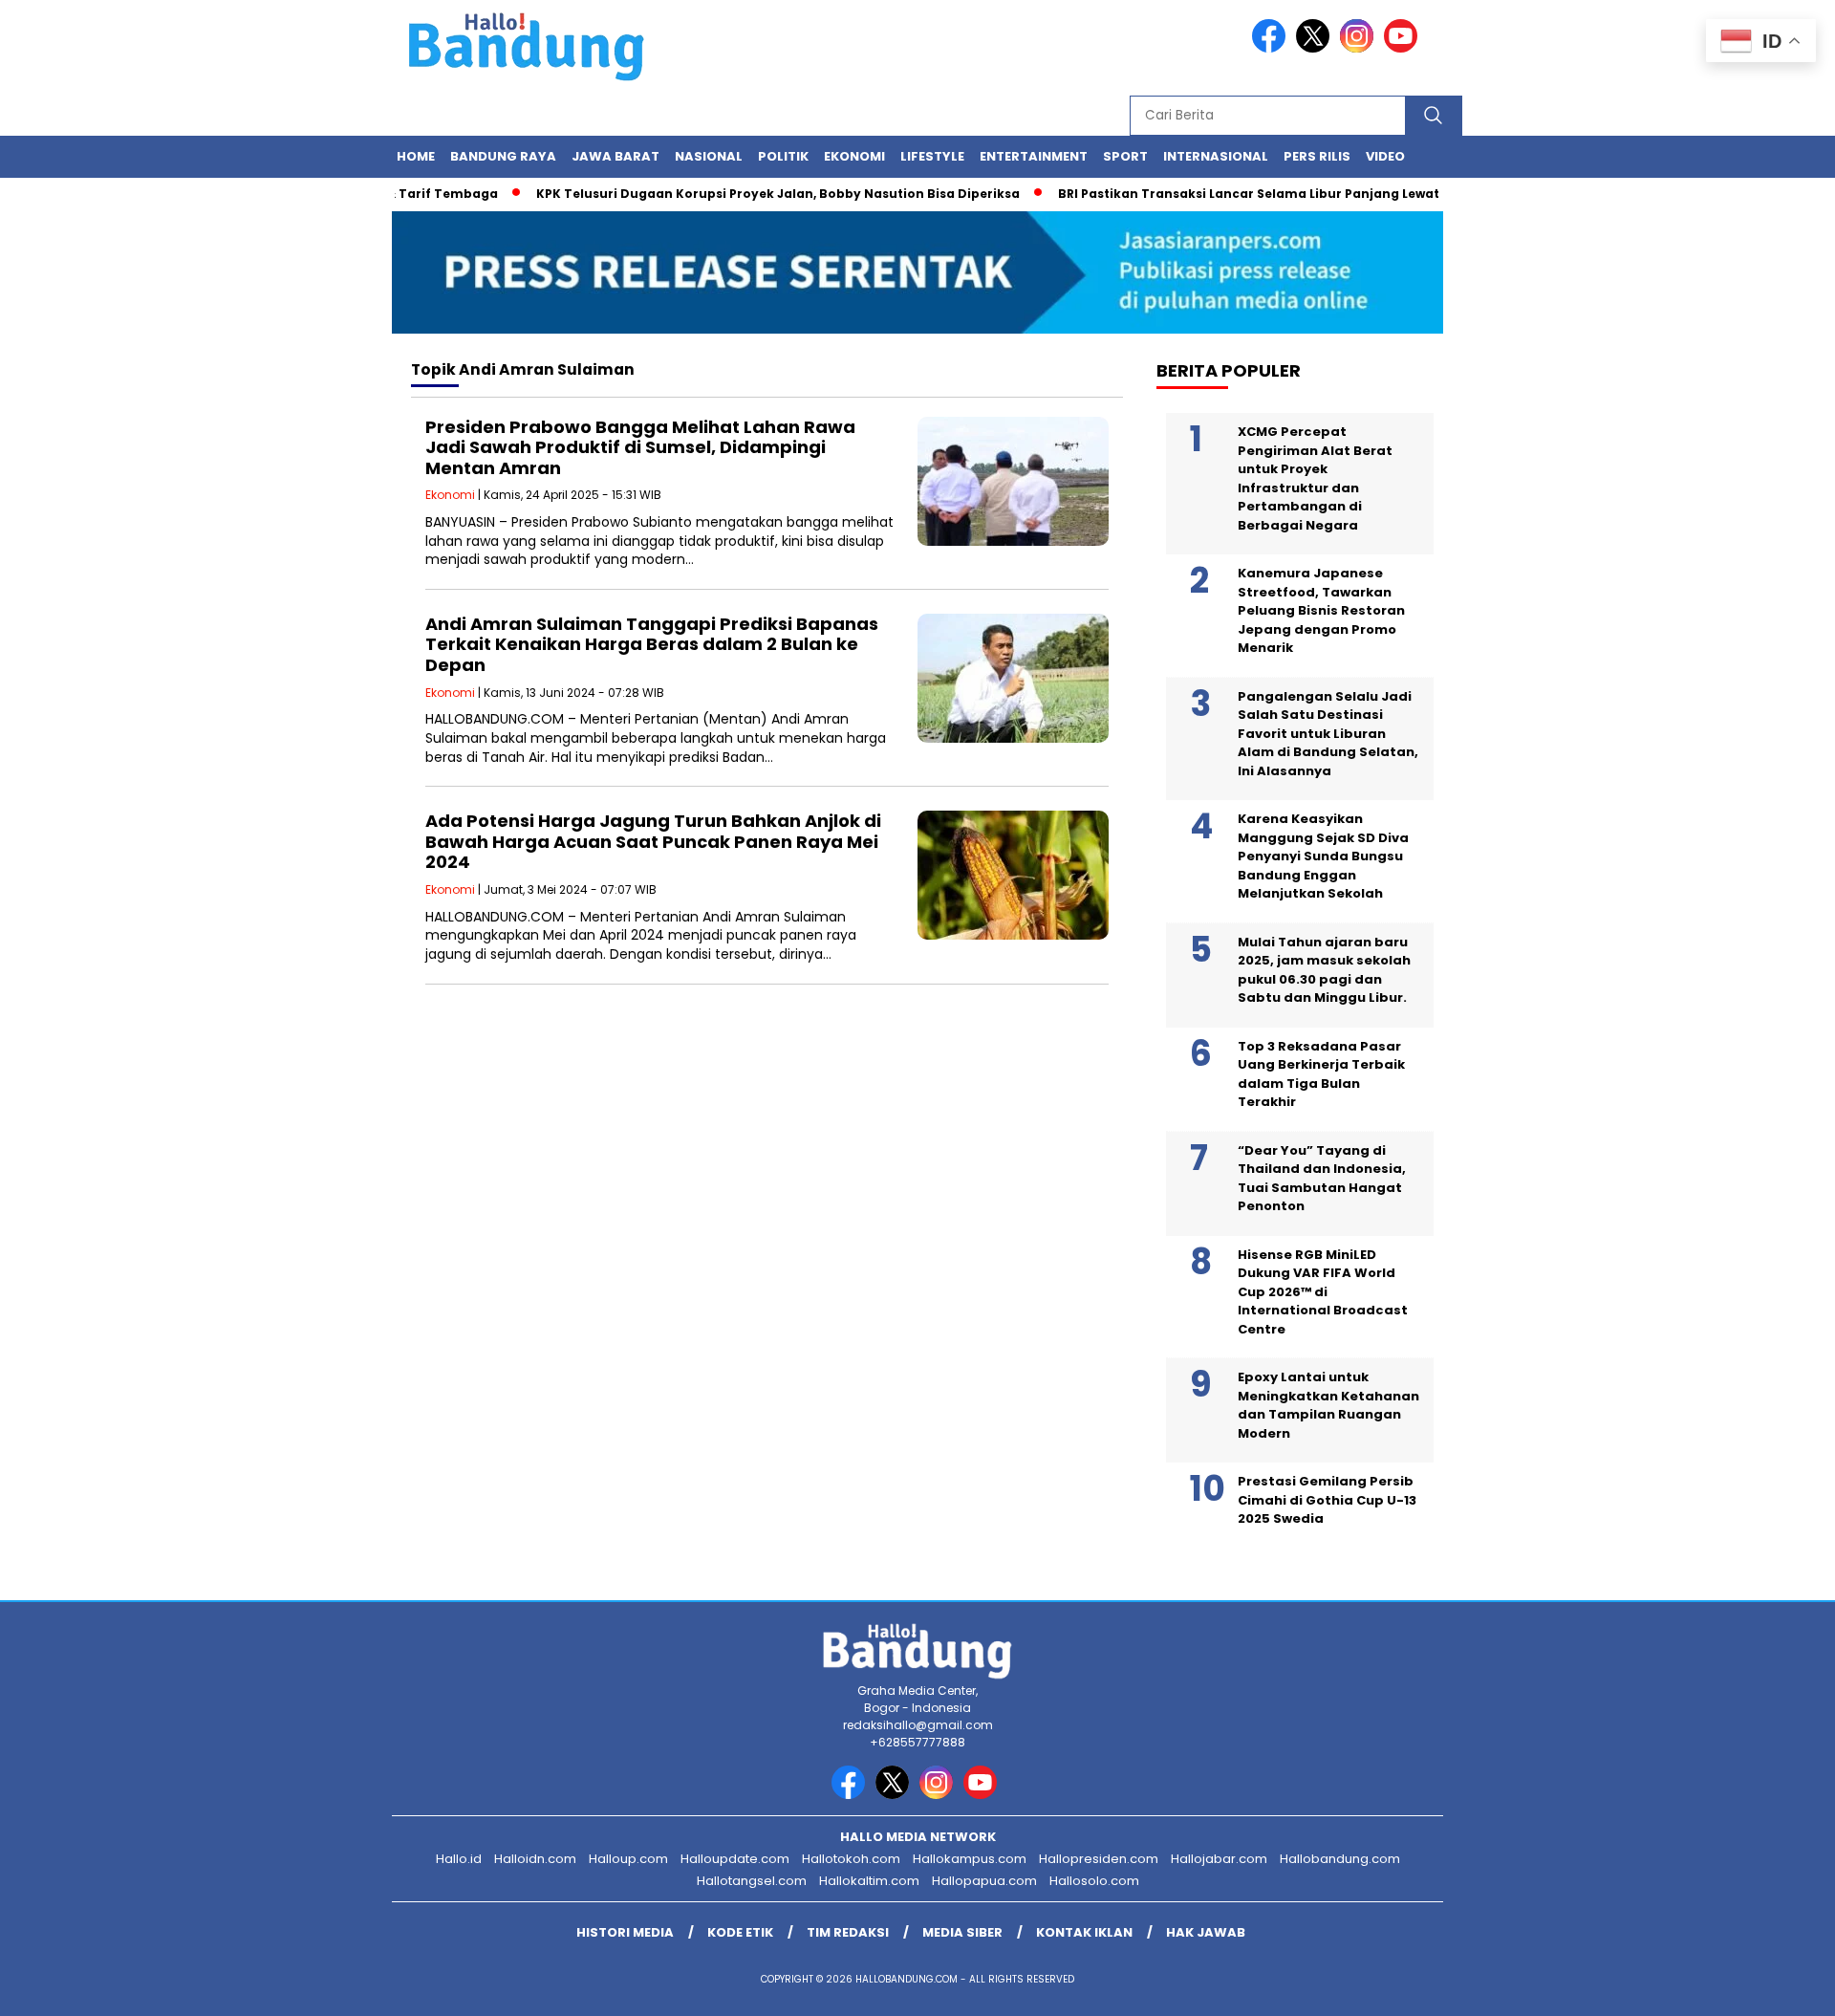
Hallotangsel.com (752, 1881)
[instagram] (1360, 48)
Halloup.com (628, 1859)
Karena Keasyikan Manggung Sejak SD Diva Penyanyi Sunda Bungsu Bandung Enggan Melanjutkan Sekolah (1323, 856)
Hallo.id (459, 1859)
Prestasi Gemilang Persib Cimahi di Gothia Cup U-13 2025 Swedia (1327, 1500)
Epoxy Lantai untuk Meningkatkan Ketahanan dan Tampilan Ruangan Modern (1328, 1405)
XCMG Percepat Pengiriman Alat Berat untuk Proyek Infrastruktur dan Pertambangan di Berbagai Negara (1315, 478)
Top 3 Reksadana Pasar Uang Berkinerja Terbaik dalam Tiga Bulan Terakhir (1321, 1074)
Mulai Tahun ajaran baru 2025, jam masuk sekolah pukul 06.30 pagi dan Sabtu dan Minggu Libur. (1324, 970)
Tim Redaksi (848, 1932)
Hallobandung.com (1340, 1859)
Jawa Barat (615, 156)
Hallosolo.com (1094, 1881)
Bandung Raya (503, 156)
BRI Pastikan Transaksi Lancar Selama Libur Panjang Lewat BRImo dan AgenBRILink (1290, 194)
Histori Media (625, 1932)
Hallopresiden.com (1099, 1859)
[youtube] (1404, 48)
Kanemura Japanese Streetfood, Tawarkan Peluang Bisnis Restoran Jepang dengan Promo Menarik (1321, 610)
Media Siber (962, 1932)
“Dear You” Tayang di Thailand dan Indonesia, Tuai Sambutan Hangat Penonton (1322, 1179)
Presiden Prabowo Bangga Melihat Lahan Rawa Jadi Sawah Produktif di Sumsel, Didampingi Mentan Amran (640, 447)
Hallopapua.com (984, 1881)
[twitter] (1316, 48)
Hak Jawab (1206, 1932)
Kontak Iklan (1084, 1932)
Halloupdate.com (735, 1859)
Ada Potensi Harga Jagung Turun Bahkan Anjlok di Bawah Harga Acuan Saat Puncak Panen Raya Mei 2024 (653, 841)
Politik (783, 156)
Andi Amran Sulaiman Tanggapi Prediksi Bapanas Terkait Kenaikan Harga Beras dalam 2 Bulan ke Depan (652, 644)
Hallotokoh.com (851, 1859)
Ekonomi (854, 156)
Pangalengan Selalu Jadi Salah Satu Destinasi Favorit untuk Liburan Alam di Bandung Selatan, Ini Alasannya (1328, 734)
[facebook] (1272, 48)
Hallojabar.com (1219, 1859)
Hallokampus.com (970, 1859)
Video (1385, 156)
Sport (1125, 156)
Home (416, 156)
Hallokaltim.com (869, 1881)
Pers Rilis (1317, 156)
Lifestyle (932, 156)
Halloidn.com (535, 1859)
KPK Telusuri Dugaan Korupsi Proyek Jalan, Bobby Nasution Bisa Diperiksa (742, 194)
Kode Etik (740, 1932)
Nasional (709, 156)
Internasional (1216, 156)
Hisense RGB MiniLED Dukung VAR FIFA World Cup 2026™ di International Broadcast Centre (1323, 1292)
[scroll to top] (1764, 1986)
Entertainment (1034, 156)
